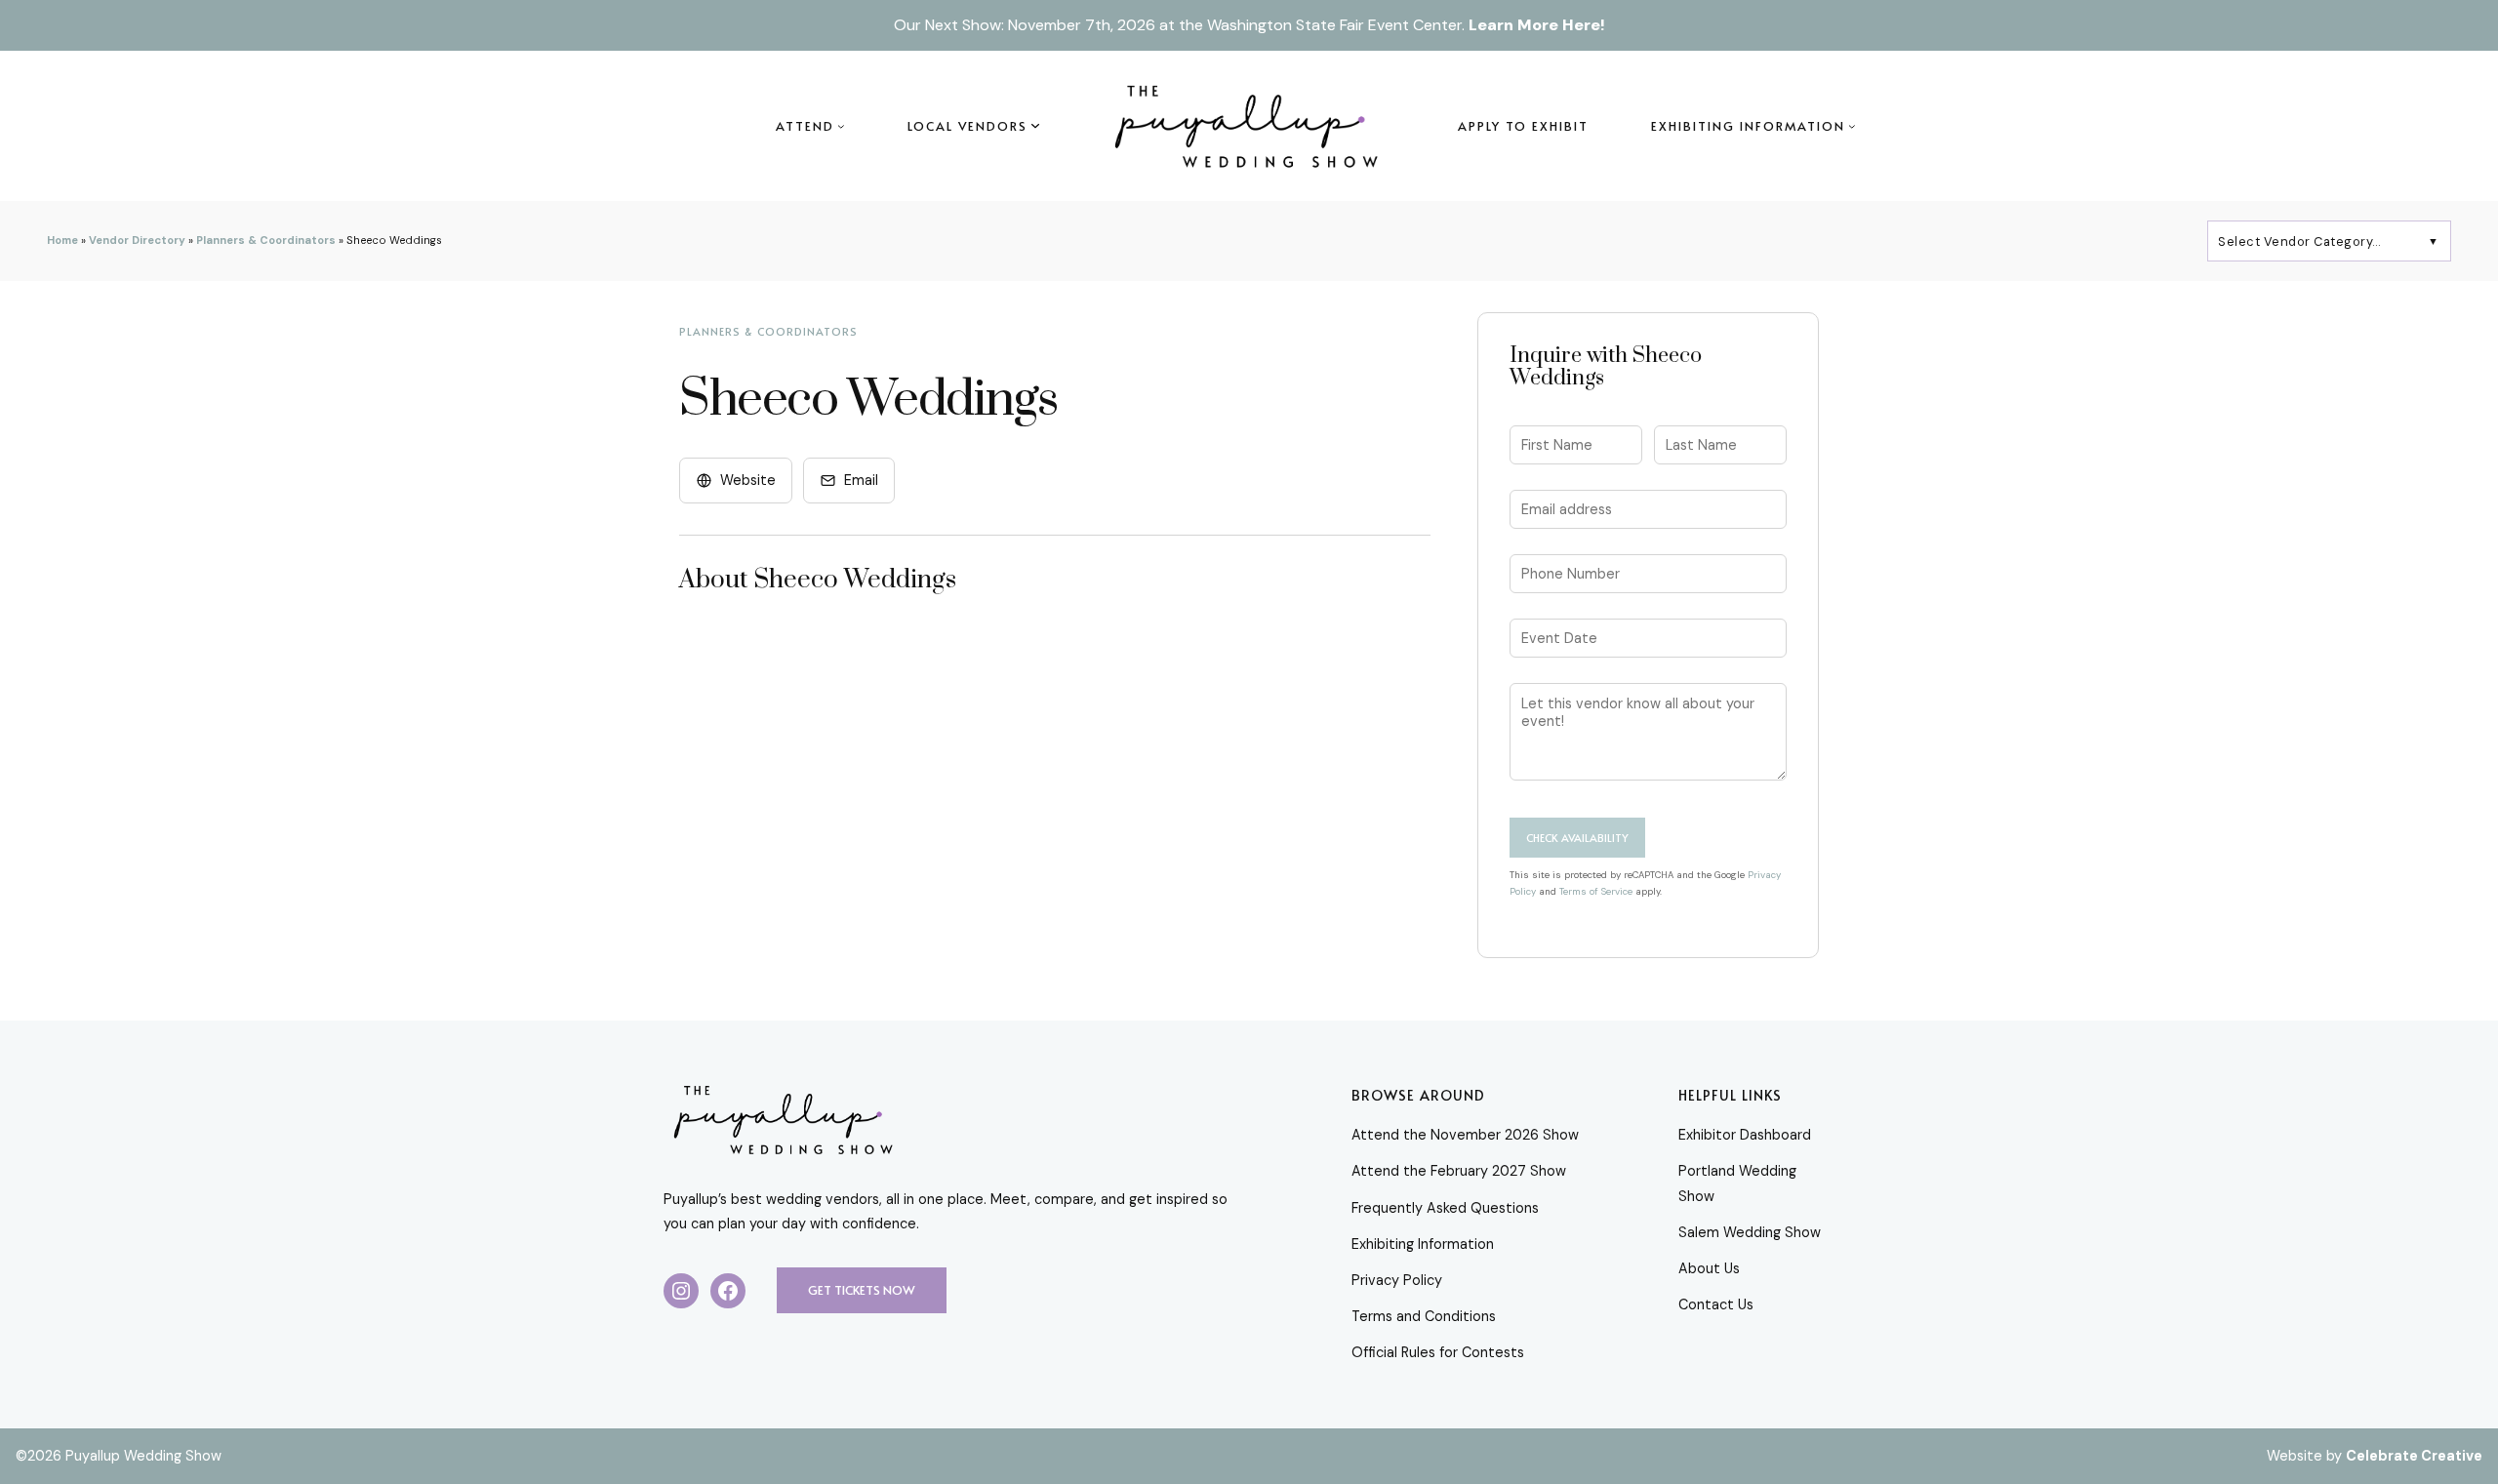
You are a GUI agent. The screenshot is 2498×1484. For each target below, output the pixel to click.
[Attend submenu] (841, 126)
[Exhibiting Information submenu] (1852, 126)
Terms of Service (1596, 891)
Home (62, 240)
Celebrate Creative (2414, 1456)
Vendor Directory (137, 240)
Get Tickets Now (862, 1290)
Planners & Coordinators (266, 240)
